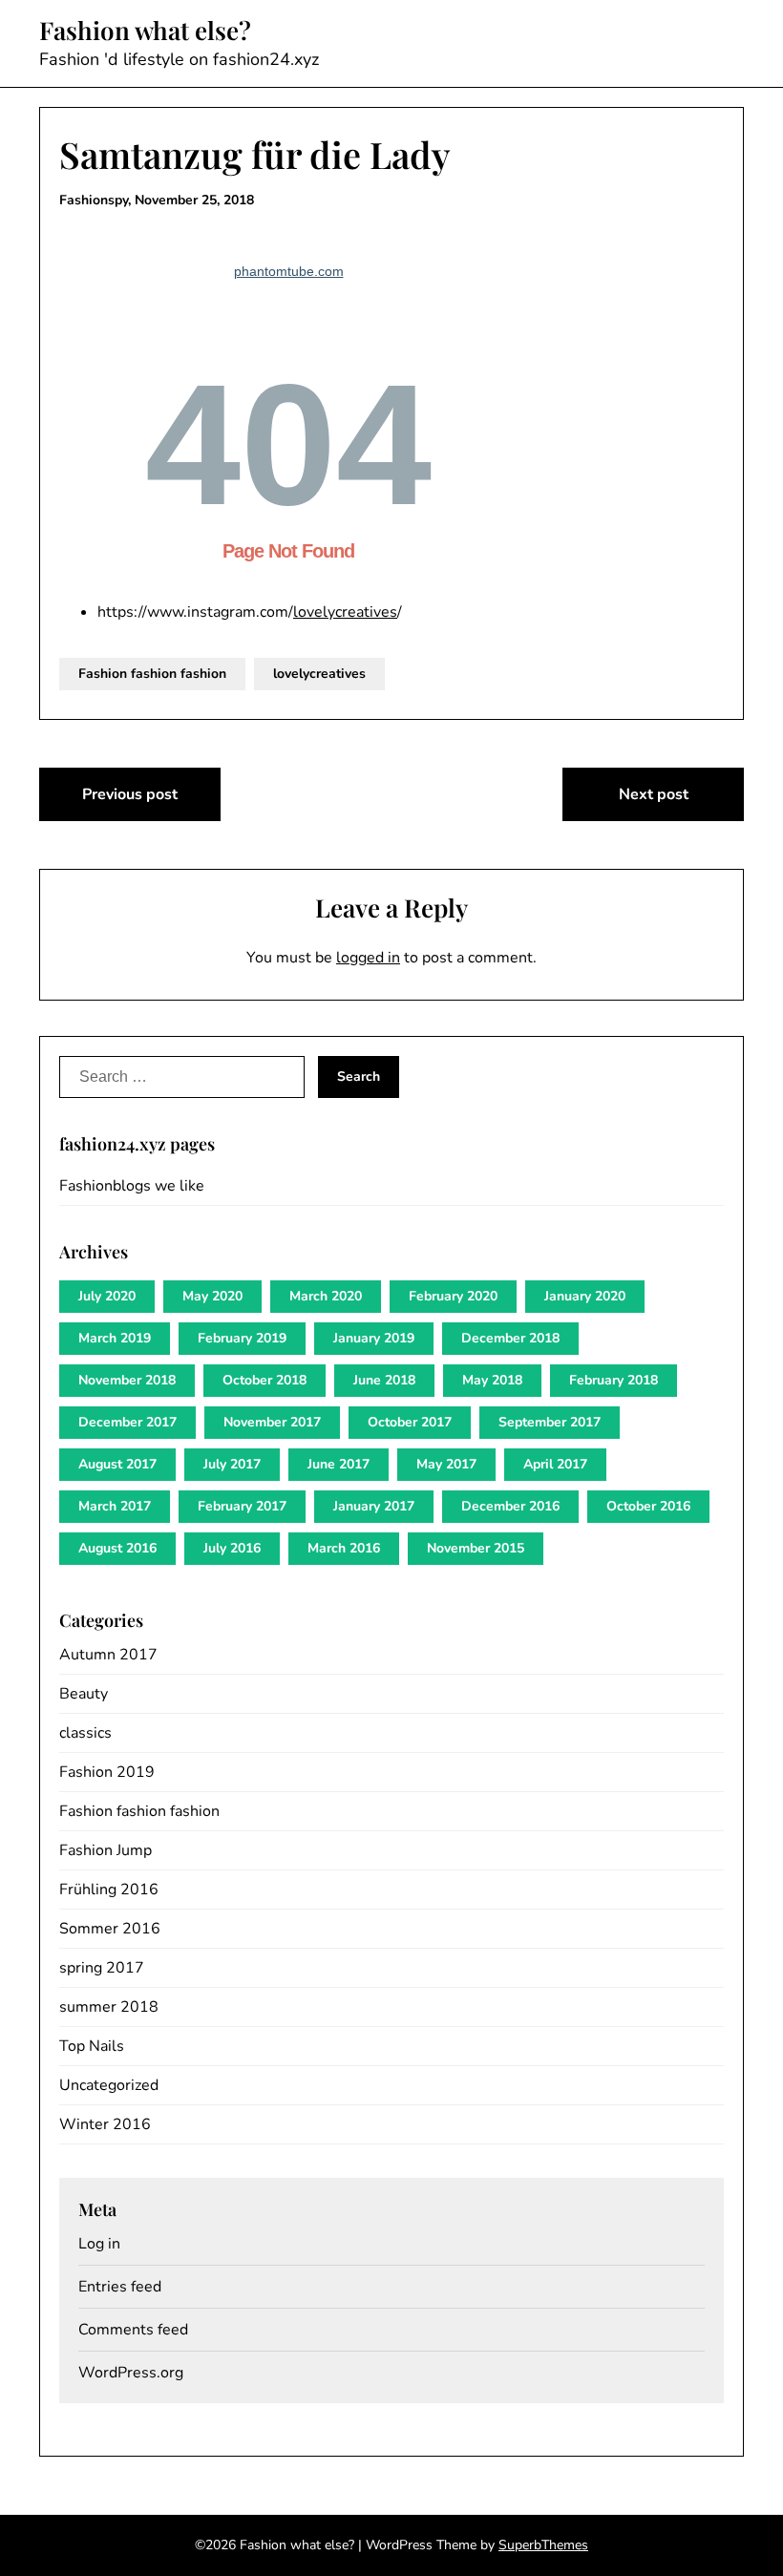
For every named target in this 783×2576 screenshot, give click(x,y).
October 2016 (648, 1506)
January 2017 (374, 1506)
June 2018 (384, 1380)
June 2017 (339, 1464)
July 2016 (232, 1548)
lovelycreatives (345, 612)
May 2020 (212, 1296)
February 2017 (242, 1506)
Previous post (130, 794)
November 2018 (127, 1380)
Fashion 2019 (107, 1772)
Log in (99, 2244)
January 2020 (585, 1296)
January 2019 (374, 1338)
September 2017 (550, 1422)
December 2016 (510, 1506)
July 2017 (232, 1464)
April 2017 (555, 1464)
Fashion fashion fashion (152, 674)
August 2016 (117, 1548)
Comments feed (133, 2330)
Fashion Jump (106, 1850)
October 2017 (410, 1422)
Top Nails (92, 2046)
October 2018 (265, 1380)
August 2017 (117, 1464)
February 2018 (614, 1380)
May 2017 (446, 1464)
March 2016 (344, 1548)
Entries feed (120, 2287)
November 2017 (272, 1422)
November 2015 (476, 1548)
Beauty (84, 1694)
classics (85, 1733)
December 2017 (127, 1422)
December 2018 (510, 1338)
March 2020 (326, 1296)
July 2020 (107, 1296)
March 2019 (115, 1338)
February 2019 (242, 1338)
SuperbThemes (543, 2545)
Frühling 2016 (109, 1890)
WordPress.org (131, 2373)
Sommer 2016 (110, 1929)
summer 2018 (109, 2007)
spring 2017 (102, 1968)
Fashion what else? (145, 31)
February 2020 (453, 1296)
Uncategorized (109, 2085)
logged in (368, 958)
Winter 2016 (105, 2124)
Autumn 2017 (108, 1655)
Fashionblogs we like (132, 1186)
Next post (654, 794)
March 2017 (115, 1506)
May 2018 (492, 1380)
